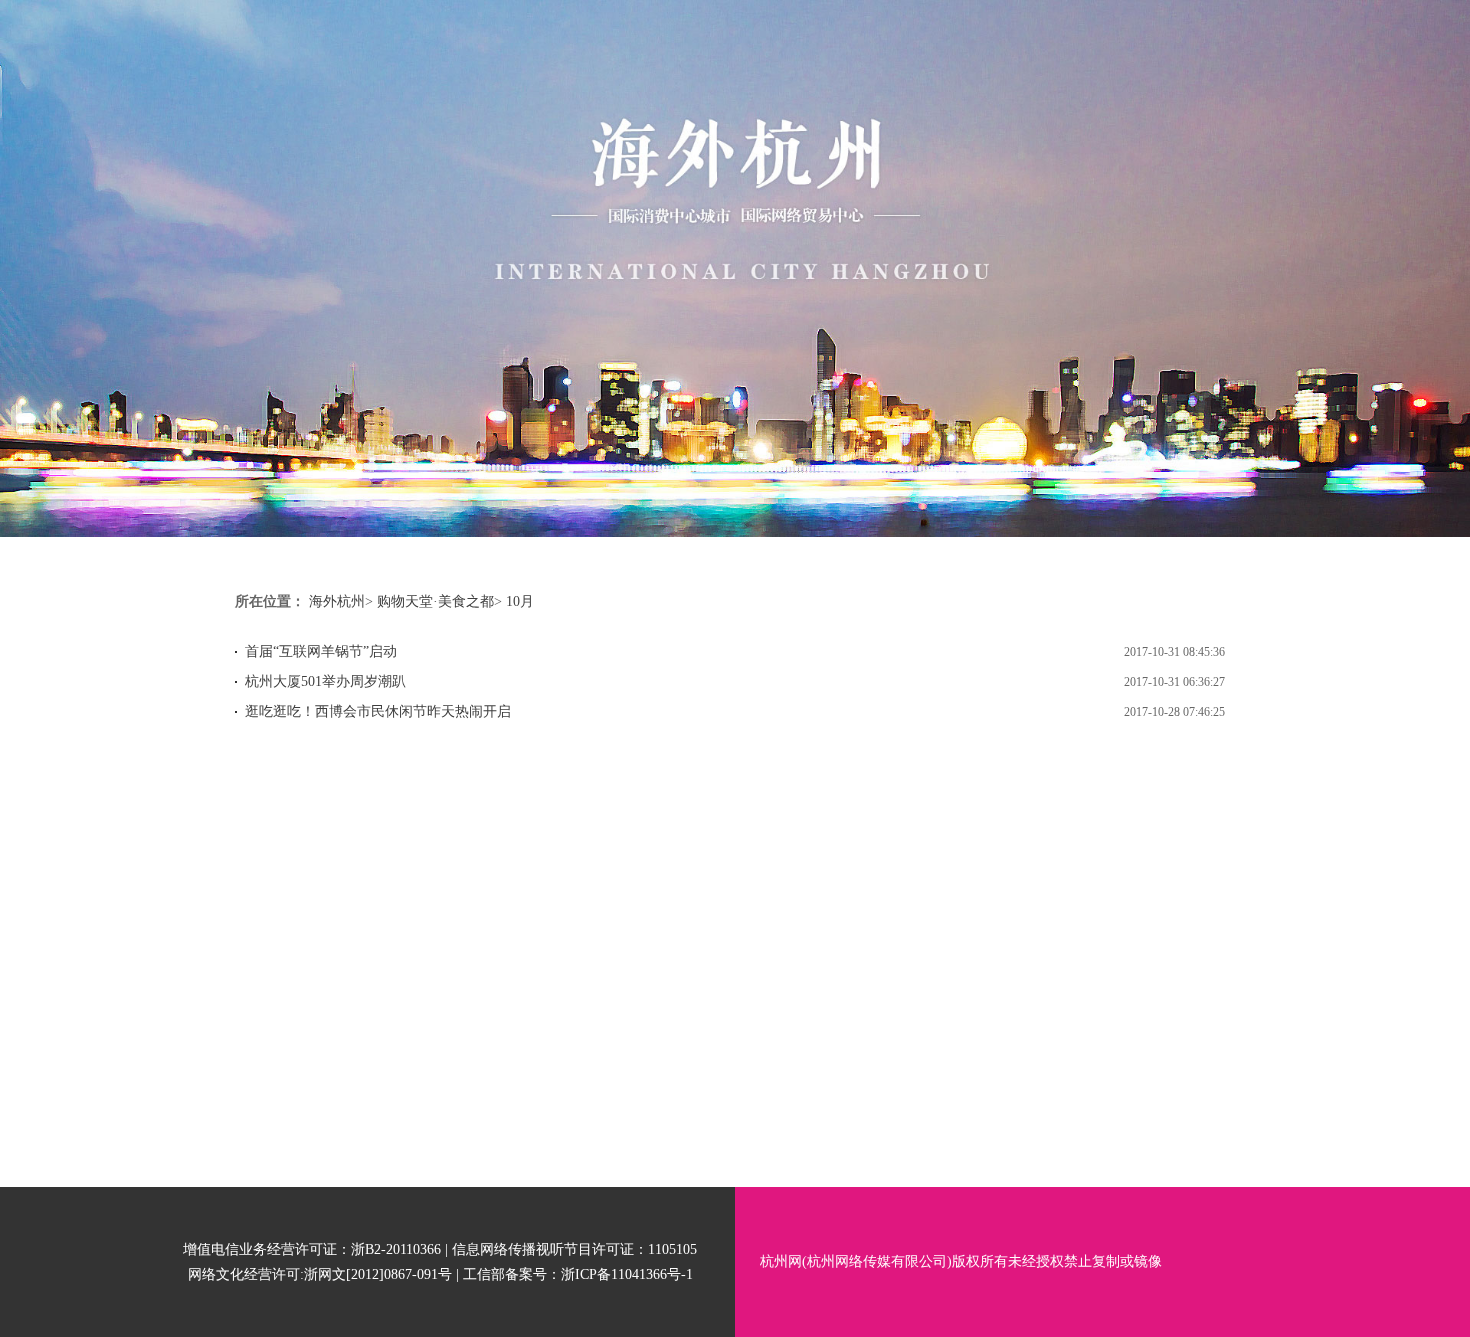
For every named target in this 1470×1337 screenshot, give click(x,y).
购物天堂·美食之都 (435, 601)
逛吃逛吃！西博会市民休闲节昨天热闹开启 (378, 711)
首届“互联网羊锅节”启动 (321, 651)
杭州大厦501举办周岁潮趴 (325, 681)
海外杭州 (337, 601)
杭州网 (781, 1261)
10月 (520, 601)
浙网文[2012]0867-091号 (378, 1274)
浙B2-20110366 (396, 1249)
